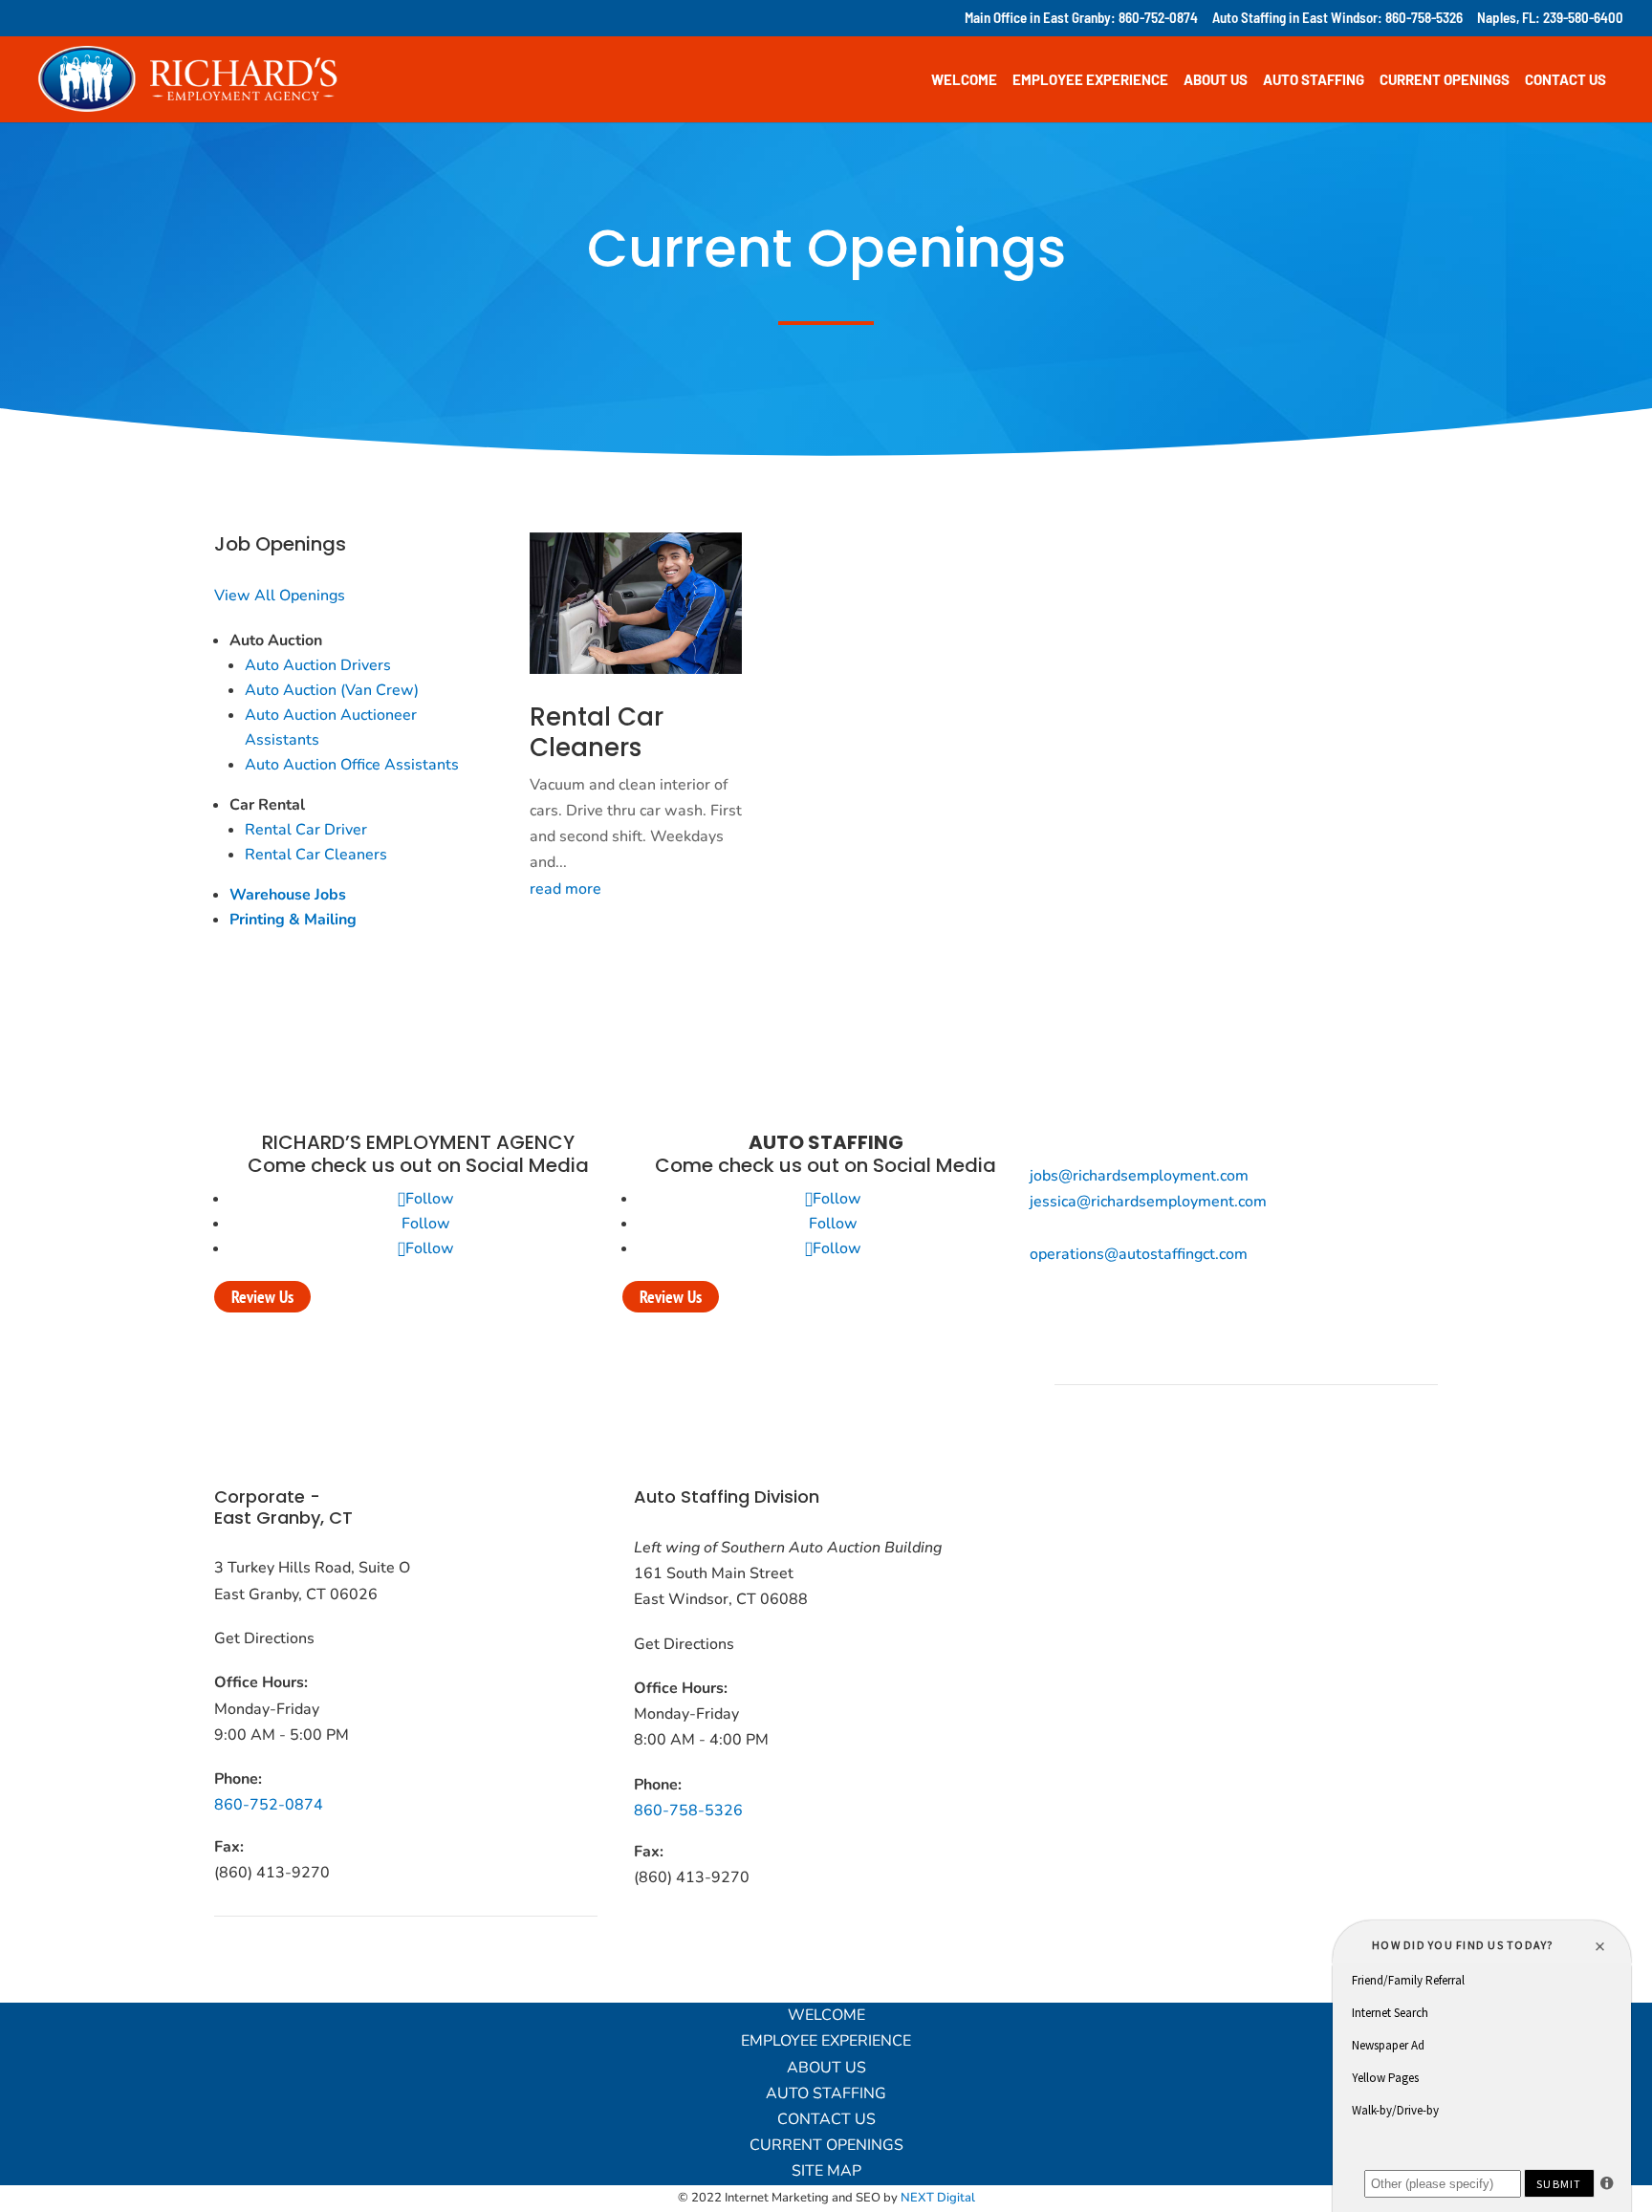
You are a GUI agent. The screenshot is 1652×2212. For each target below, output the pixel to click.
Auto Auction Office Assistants (352, 765)
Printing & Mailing (293, 920)
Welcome (964, 80)
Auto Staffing (1314, 80)
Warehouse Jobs (288, 895)
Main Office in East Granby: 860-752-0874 (1081, 18)
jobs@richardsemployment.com (1139, 1176)
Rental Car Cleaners (316, 855)
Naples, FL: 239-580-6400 (1550, 18)
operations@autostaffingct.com (1139, 1254)
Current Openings (1445, 80)
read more (565, 889)
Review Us (262, 1297)
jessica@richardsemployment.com (1148, 1202)
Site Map (826, 2171)
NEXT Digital (938, 2198)
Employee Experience (1090, 80)
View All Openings (280, 596)
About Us (1216, 80)
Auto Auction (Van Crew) (332, 690)
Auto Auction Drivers (318, 665)
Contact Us (1565, 80)
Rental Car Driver (306, 830)
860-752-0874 (269, 1805)
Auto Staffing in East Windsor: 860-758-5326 (1337, 18)
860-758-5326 (688, 1811)
